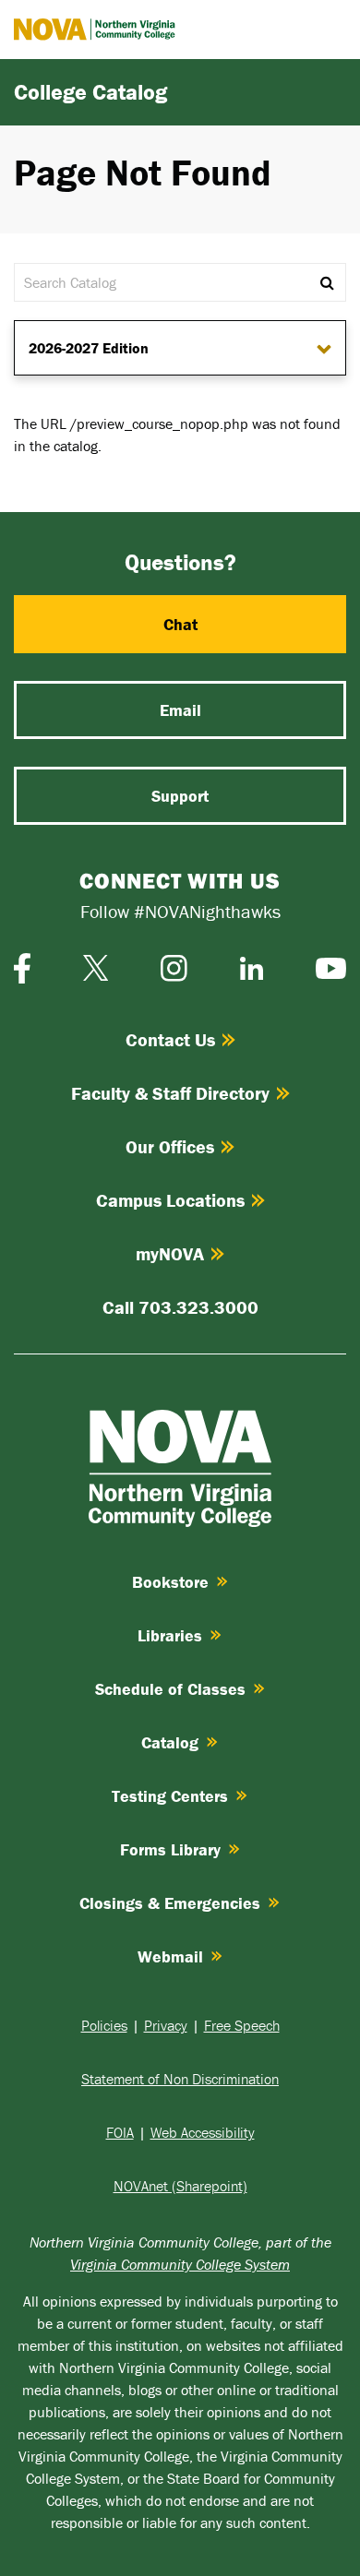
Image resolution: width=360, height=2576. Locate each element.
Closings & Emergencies (170, 1903)
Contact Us (170, 1039)
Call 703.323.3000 (180, 1307)
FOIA (120, 2132)
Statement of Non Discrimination (180, 2079)
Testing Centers (170, 1796)
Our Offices (170, 1146)
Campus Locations (170, 1200)
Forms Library (170, 1849)
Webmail (170, 1956)
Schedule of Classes (170, 1689)
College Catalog (90, 92)
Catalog (170, 1742)
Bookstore (170, 1582)
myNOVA (170, 1253)
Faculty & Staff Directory (170, 1093)
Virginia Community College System (180, 2264)
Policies (104, 2025)
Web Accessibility (203, 2132)
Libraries (170, 1635)
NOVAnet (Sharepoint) (180, 2186)
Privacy (166, 2025)
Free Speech (242, 2025)
